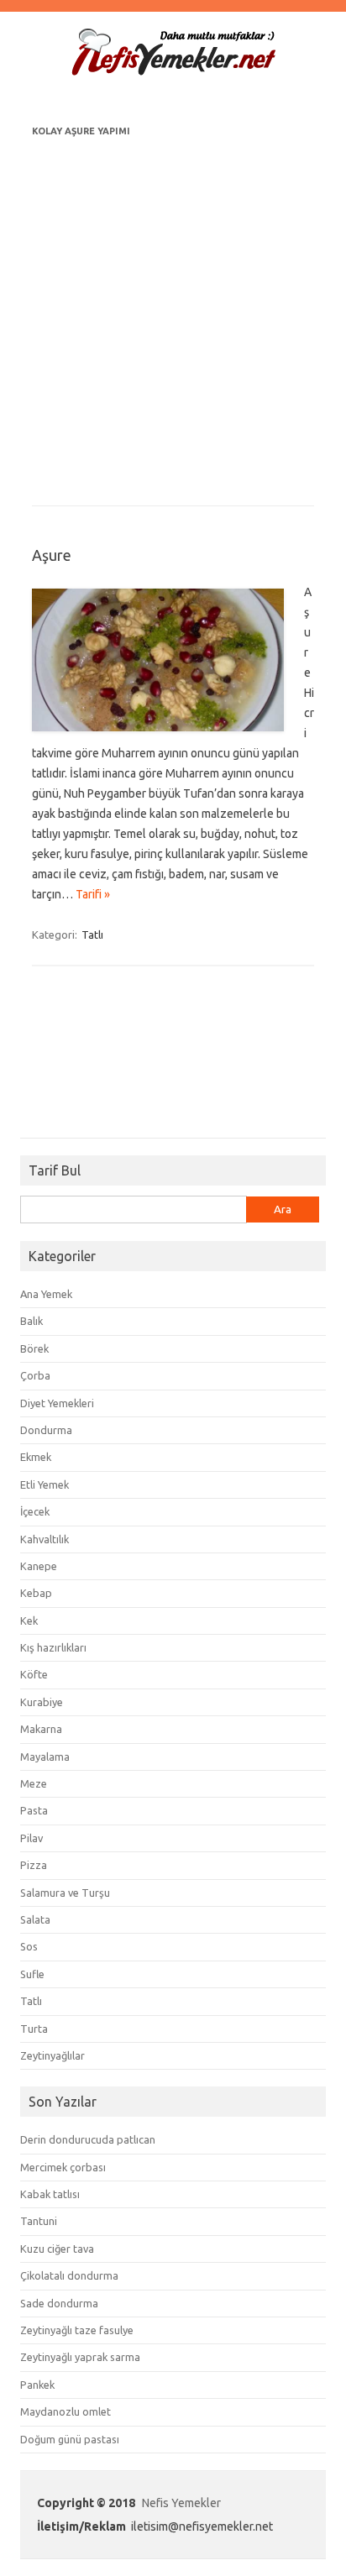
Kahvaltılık (45, 1539)
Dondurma (46, 1430)
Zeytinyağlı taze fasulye (77, 2330)
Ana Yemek (46, 1294)
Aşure (52, 555)
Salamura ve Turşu (65, 1893)
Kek (29, 1620)
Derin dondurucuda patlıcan (88, 2139)
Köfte (34, 1674)
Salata (35, 1919)
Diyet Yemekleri (57, 1403)
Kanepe (39, 1566)
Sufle (32, 1974)
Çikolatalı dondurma (69, 2275)
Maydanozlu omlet (66, 2411)
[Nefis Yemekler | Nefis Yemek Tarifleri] (173, 72)
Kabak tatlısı (50, 2194)
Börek (34, 1348)
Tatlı (92, 935)
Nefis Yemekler (181, 2503)
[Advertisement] (173, 314)
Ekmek (36, 1457)
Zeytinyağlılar (52, 2055)
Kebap (36, 1593)
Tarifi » (93, 894)
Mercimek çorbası (63, 2167)
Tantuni (39, 2221)
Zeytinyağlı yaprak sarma (80, 2357)
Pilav (31, 1838)
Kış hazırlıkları (53, 1647)
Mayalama (45, 1757)
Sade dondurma (59, 2303)
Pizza (34, 1865)
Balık (31, 1321)
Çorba (35, 1375)
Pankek (37, 2385)
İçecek (35, 1511)
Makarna (41, 1729)
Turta (34, 2029)
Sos (29, 1946)
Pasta (34, 1810)
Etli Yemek (45, 1484)
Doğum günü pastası (70, 2439)
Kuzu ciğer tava (57, 2249)
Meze (34, 1783)
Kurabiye (42, 1702)
